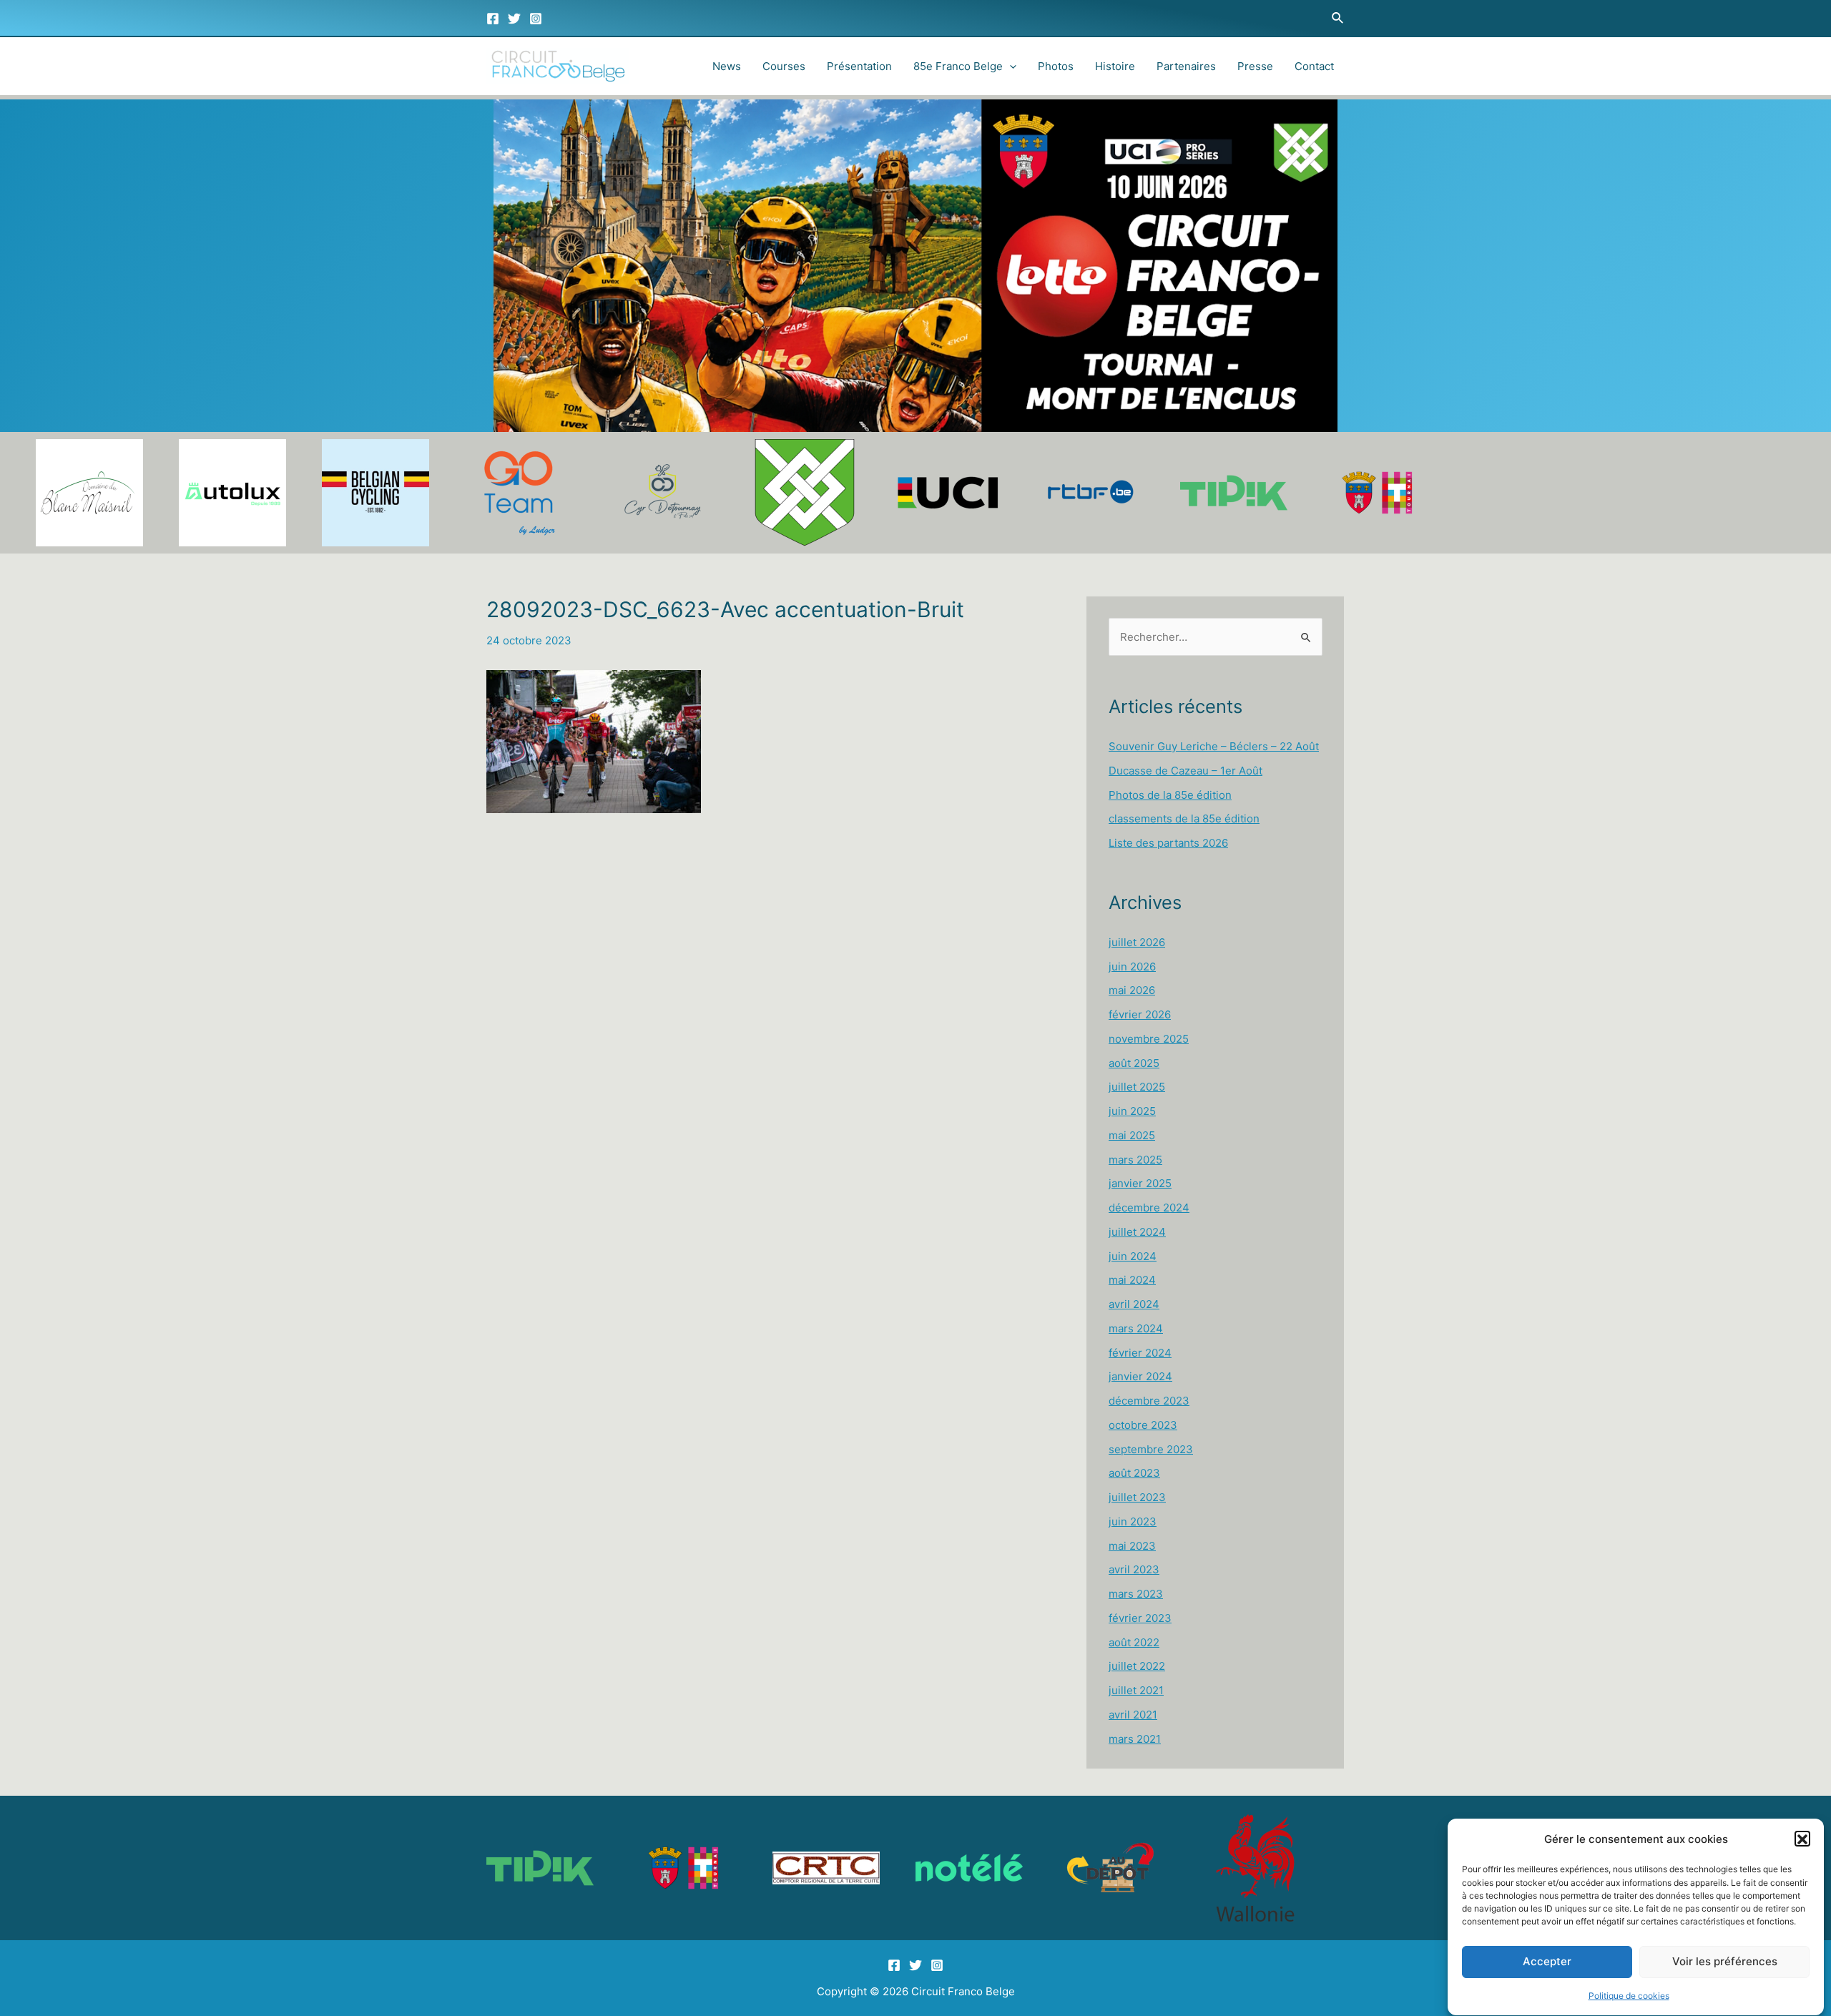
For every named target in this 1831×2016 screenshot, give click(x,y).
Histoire (1115, 66)
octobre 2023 (1143, 1425)
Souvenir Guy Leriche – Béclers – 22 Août (1214, 746)
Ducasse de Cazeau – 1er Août (1186, 771)
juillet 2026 (1137, 942)
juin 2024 (1133, 1256)
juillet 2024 (1137, 1232)
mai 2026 (1132, 990)
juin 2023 (1133, 1521)
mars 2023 (1136, 1594)
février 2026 (1140, 1014)
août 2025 (1134, 1063)
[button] (1802, 1839)
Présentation (859, 66)
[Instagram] (536, 19)
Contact (1314, 66)
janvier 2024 (1140, 1376)
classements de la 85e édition (1184, 818)
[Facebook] (493, 19)
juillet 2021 (1136, 1690)
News (727, 66)
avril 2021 (1133, 1715)
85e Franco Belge (958, 66)
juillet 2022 (1137, 1666)
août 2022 (1134, 1642)
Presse (1255, 66)
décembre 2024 (1149, 1208)
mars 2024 (1136, 1328)
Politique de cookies (1629, 1996)
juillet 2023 (1137, 1497)
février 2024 (1140, 1353)
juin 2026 (1132, 967)
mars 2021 (1135, 1739)
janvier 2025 (1140, 1183)
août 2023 (1134, 1473)
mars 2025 (1135, 1160)
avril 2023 (1134, 1569)
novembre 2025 (1149, 1039)
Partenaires (1186, 66)
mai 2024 (1132, 1280)
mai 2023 (1132, 1546)
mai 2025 (1132, 1135)
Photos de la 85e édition (1170, 795)
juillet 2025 (1137, 1087)
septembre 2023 (1151, 1449)
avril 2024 (1134, 1304)
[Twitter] (514, 19)
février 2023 (1140, 1618)
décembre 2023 (1149, 1401)
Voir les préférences (1725, 1962)
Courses (784, 66)
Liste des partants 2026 (1168, 843)
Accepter (1547, 1962)
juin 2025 (1132, 1111)
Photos (1056, 66)
